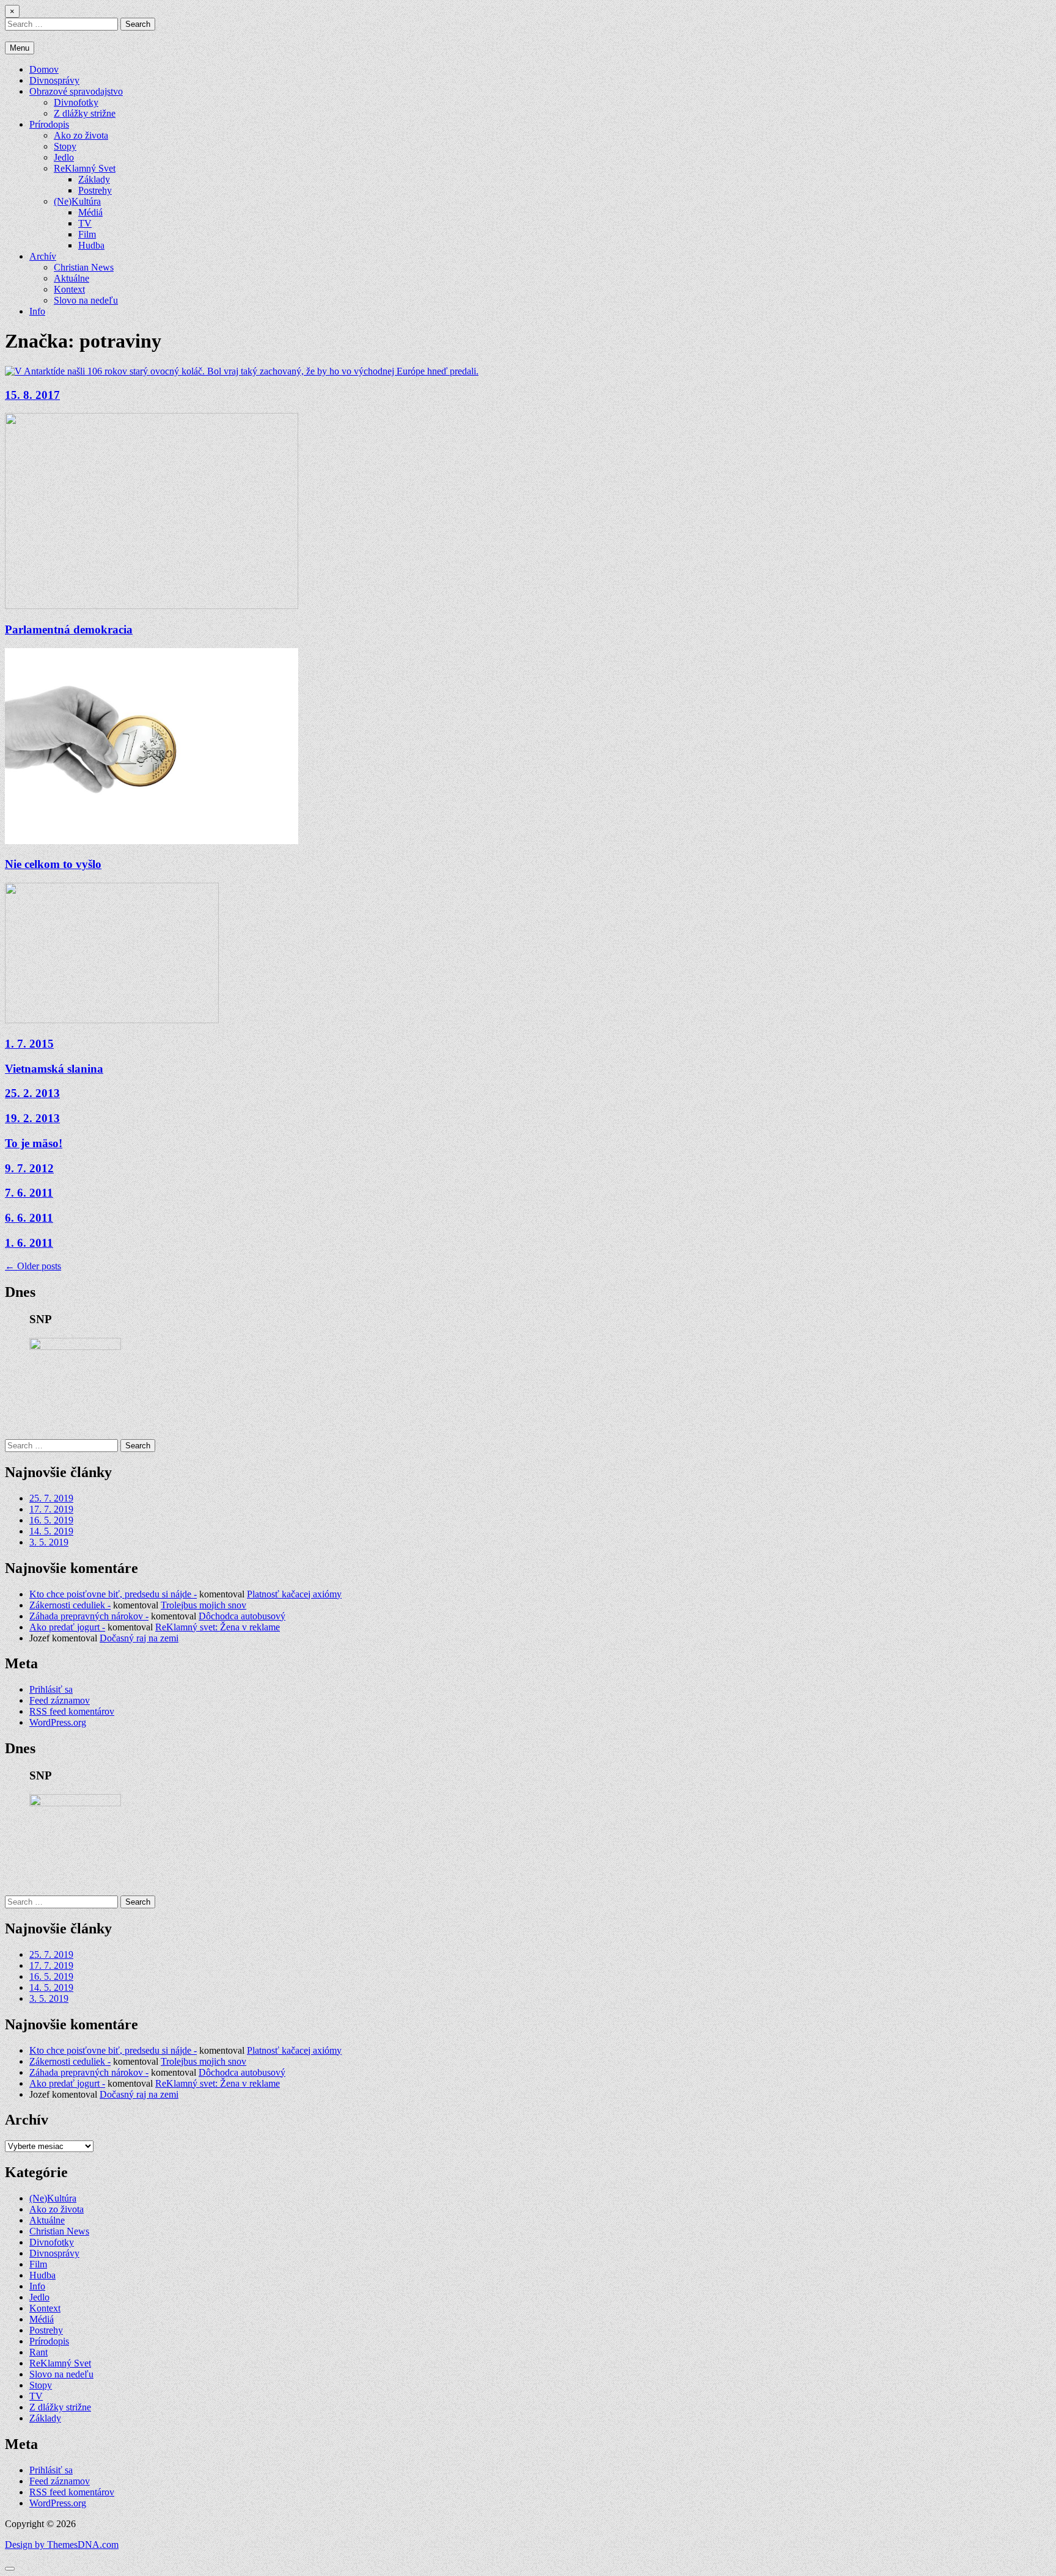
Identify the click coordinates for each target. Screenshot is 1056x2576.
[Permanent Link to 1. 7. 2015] (112, 1020)
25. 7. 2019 (51, 1498)
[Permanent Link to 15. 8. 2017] (242, 371)
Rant (38, 2352)
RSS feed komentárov (72, 1711)
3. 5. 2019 (49, 1542)
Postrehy (95, 190)
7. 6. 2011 (29, 1193)
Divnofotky (76, 102)
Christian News (84, 267)
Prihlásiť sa (51, 1689)
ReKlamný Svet (85, 168)
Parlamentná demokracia (69, 629)
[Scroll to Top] (10, 2569)
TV (85, 223)
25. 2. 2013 (32, 1093)
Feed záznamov (60, 1700)
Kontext (69, 289)
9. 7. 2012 (29, 1168)
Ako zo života (81, 135)
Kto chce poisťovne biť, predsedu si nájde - (113, 1594)
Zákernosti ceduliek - (70, 1605)
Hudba (91, 245)
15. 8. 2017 (32, 395)
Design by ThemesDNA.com (62, 2545)
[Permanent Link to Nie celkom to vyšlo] (152, 841)
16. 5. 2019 (51, 1520)
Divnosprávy (54, 80)
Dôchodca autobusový (242, 1616)
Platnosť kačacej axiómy (294, 1594)
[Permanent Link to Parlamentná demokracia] (152, 606)
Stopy (65, 146)
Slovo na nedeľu (86, 300)
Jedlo (64, 157)
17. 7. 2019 (51, 1509)
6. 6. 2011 (29, 1218)
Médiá (90, 212)
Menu (20, 48)
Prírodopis (49, 124)
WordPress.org (58, 1722)
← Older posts (33, 1266)
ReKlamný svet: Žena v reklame (218, 1627)
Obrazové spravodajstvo (76, 91)
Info (37, 311)
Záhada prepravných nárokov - (89, 1616)
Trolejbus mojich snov (204, 1605)
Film (87, 234)
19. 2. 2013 (32, 1118)
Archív (43, 256)
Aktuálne (71, 278)
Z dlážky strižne (85, 113)
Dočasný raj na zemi (139, 1638)
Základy (94, 179)
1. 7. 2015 (29, 1044)
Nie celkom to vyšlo (53, 864)
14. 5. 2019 (51, 1531)
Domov (44, 69)
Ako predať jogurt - (67, 1627)
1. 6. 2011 (29, 1243)
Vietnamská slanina (54, 1069)
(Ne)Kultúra (77, 201)
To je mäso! (34, 1143)
